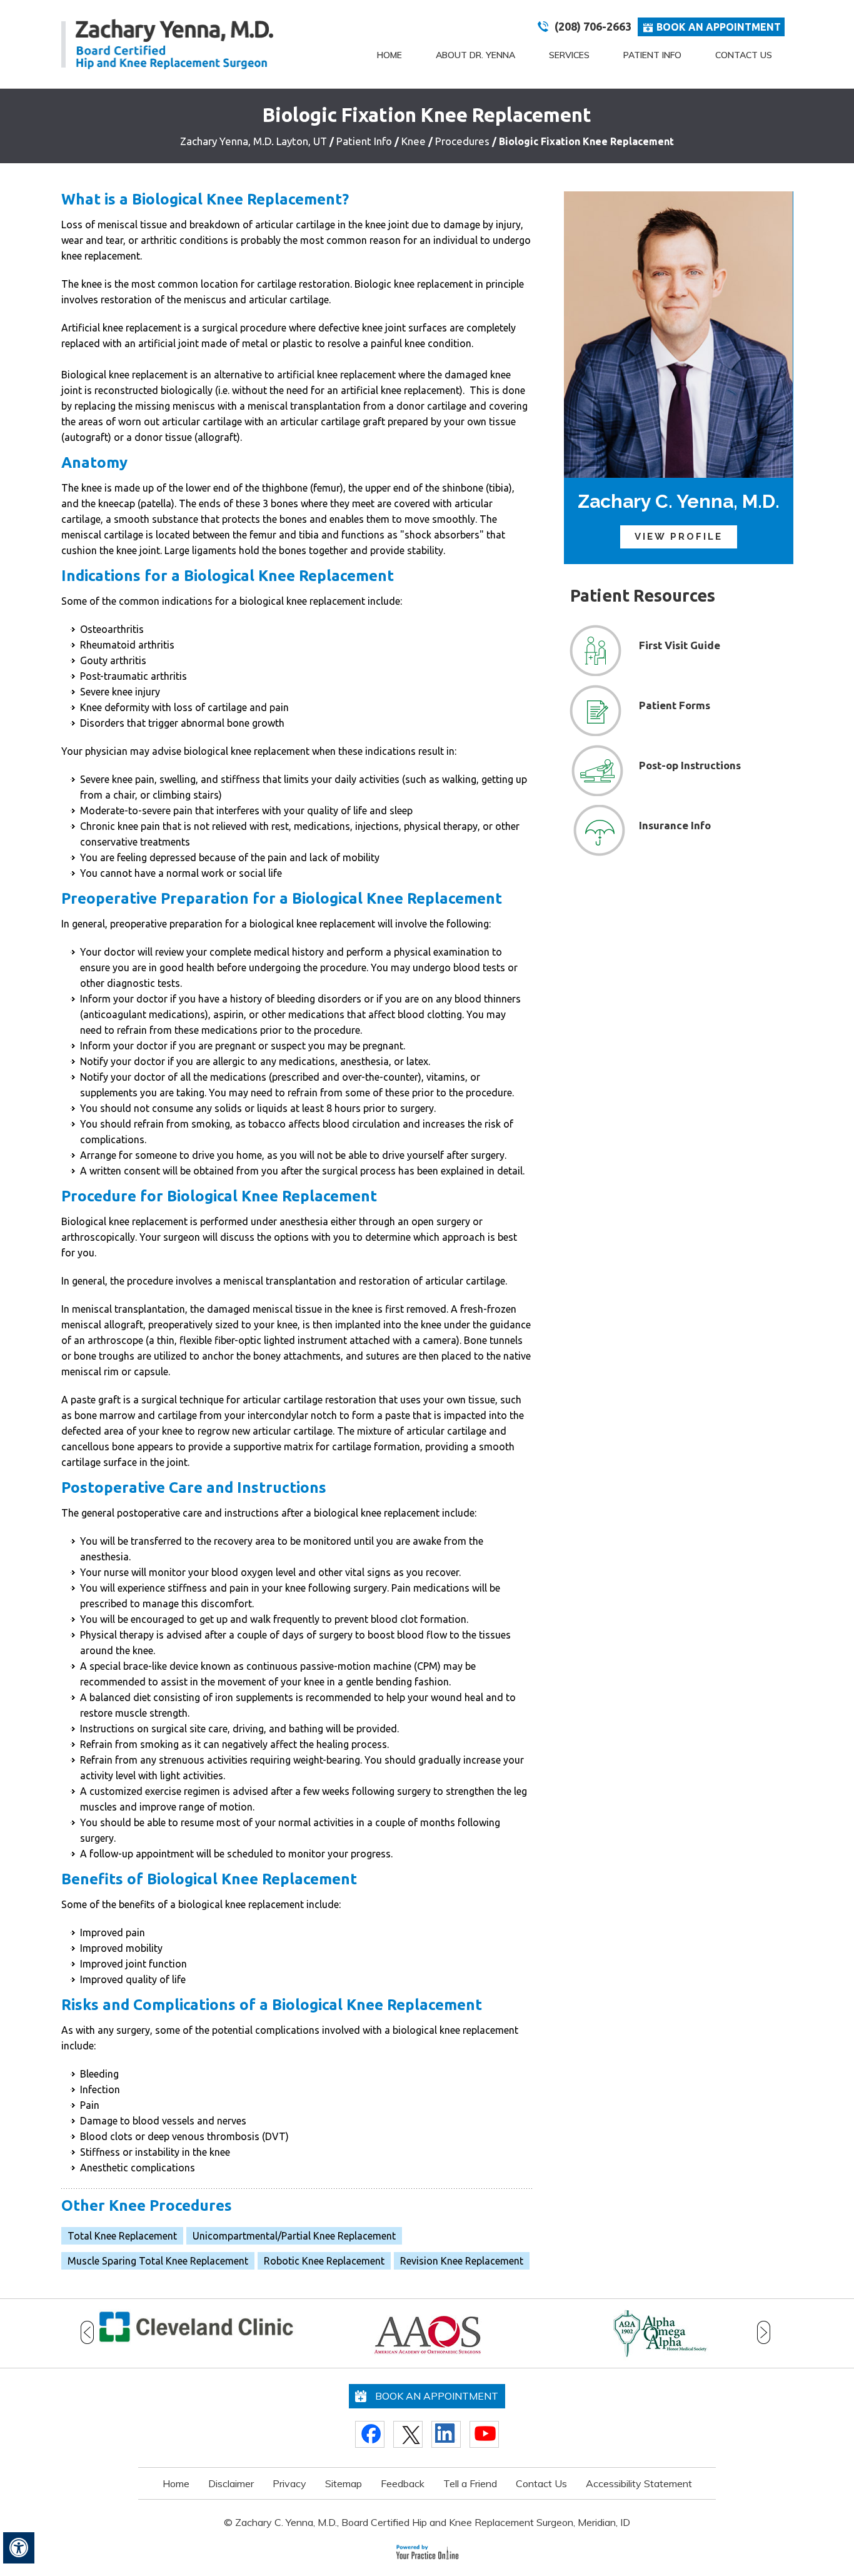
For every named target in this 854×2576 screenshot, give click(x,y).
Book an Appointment (719, 27)
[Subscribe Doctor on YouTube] (484, 2434)
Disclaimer (231, 2483)
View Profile (679, 537)
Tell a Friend (470, 2483)
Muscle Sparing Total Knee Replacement (158, 2261)
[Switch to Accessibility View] (19, 2548)
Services (569, 55)
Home (389, 55)
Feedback (403, 2483)
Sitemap (344, 2483)
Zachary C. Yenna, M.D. (679, 501)
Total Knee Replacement (122, 2236)
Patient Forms (675, 705)
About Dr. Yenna (475, 55)
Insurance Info (675, 825)
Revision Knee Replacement (462, 2261)
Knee (415, 141)
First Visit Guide (680, 645)
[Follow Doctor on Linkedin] (446, 2434)
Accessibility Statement (639, 2483)
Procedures (464, 141)
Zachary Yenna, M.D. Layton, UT (254, 141)
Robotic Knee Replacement (324, 2261)
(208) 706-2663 (593, 26)
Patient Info (652, 55)
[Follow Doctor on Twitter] (408, 2434)
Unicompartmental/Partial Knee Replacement (294, 2236)
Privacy (289, 2483)
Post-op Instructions (690, 765)
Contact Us (744, 55)
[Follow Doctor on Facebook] (370, 2434)
